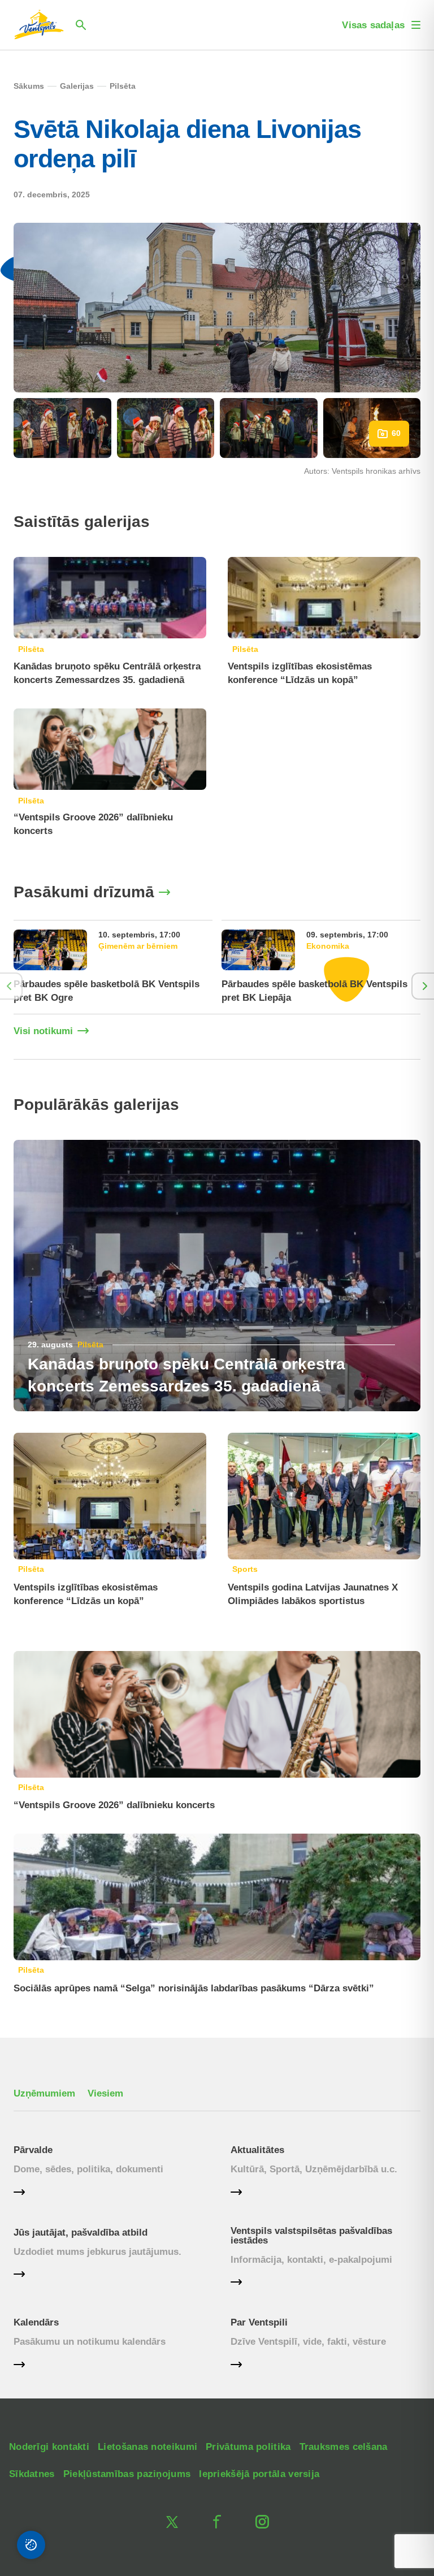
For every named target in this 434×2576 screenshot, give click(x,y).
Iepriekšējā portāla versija (259, 2474)
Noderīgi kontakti (49, 2447)
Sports (245, 1569)
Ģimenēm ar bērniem (138, 946)
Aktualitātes (257, 2150)
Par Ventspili (259, 2322)
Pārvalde (33, 2150)
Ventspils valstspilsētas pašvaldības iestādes (311, 2236)
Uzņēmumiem (44, 2093)
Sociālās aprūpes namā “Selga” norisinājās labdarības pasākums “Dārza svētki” (194, 1988)
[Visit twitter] (172, 2522)
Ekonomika (328, 946)
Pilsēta (31, 649)
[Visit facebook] (217, 2522)
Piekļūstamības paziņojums (127, 2474)
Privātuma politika (248, 2447)
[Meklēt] (81, 25)
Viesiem (105, 2093)
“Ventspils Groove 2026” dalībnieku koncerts (114, 1805)
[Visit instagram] (262, 2522)
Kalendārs (36, 2322)
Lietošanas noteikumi (147, 2447)
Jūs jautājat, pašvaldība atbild (81, 2233)
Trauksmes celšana (344, 2447)
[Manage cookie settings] (31, 2545)
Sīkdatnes (32, 2474)
